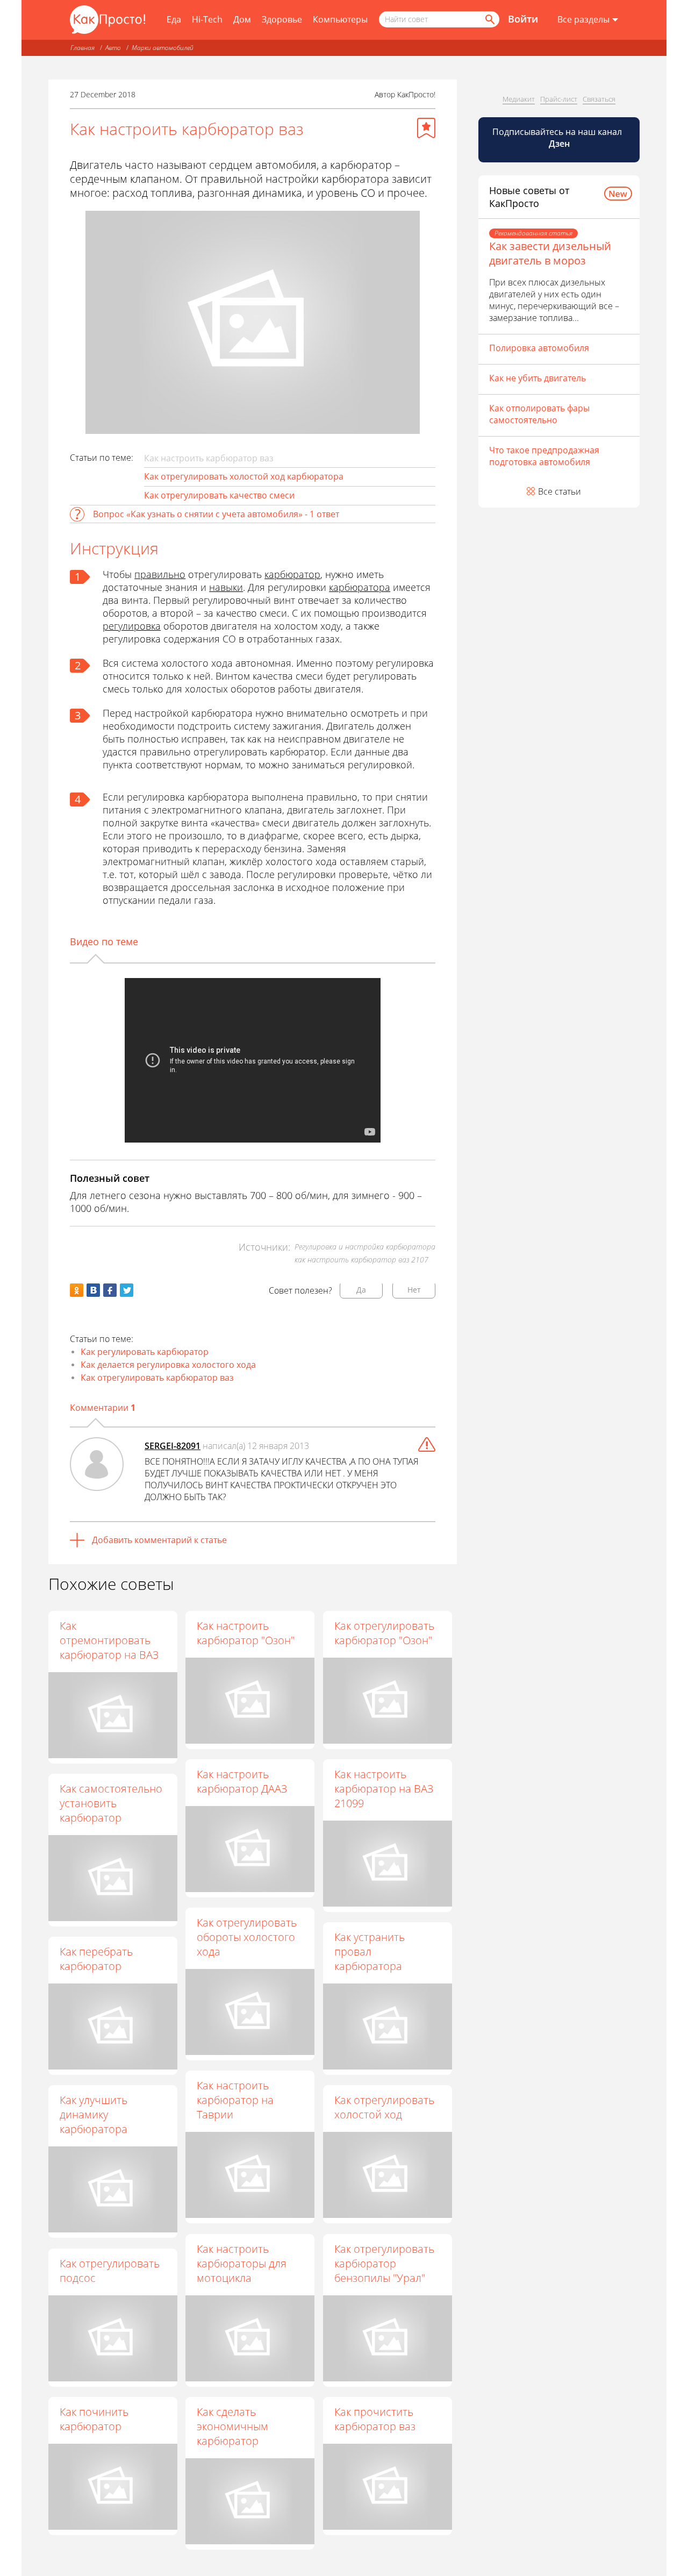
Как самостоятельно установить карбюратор (111, 1803)
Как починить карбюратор (94, 2419)
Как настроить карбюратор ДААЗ (242, 1781)
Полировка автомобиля (539, 348)
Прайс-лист (559, 99)
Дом (242, 19)
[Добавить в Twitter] (127, 1290)
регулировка (132, 626)
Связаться (599, 99)
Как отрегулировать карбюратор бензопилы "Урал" (384, 2263)
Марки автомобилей (163, 48)
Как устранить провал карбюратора (370, 1951)
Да (361, 1290)
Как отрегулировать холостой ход (384, 2107)
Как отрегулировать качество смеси (219, 495)
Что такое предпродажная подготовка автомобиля (544, 456)
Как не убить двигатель (537, 378)
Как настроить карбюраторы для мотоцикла (242, 2263)
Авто (113, 48)
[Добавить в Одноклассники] (77, 1290)
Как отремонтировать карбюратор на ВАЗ (109, 1640)
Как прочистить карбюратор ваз (375, 2419)
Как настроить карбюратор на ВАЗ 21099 (384, 1789)
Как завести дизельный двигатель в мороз (550, 253)
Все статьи (560, 491)
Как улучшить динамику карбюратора (94, 2114)
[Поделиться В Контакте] (93, 1290)
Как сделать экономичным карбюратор (232, 2426)
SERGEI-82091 (173, 1446)
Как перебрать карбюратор (96, 1959)
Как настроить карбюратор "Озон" (246, 1633)
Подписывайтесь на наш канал (558, 138)
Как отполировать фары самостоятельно (539, 414)
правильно (160, 574)
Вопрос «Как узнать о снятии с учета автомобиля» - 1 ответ (216, 514)
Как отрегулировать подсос (110, 2271)
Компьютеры (340, 19)
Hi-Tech (207, 19)
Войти (523, 19)
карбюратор (292, 574)
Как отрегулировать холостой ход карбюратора (244, 476)
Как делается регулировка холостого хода (168, 1365)
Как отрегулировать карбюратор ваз (157, 1378)
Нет (414, 1290)
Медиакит (519, 99)
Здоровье (282, 19)
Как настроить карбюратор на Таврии (235, 2100)
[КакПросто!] (107, 20)
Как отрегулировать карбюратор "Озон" (384, 1633)
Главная (83, 48)
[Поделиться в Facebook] (110, 1290)
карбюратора (360, 587)
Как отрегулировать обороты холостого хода (247, 1937)
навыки (226, 587)
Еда (174, 19)
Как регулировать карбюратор (145, 1352)
